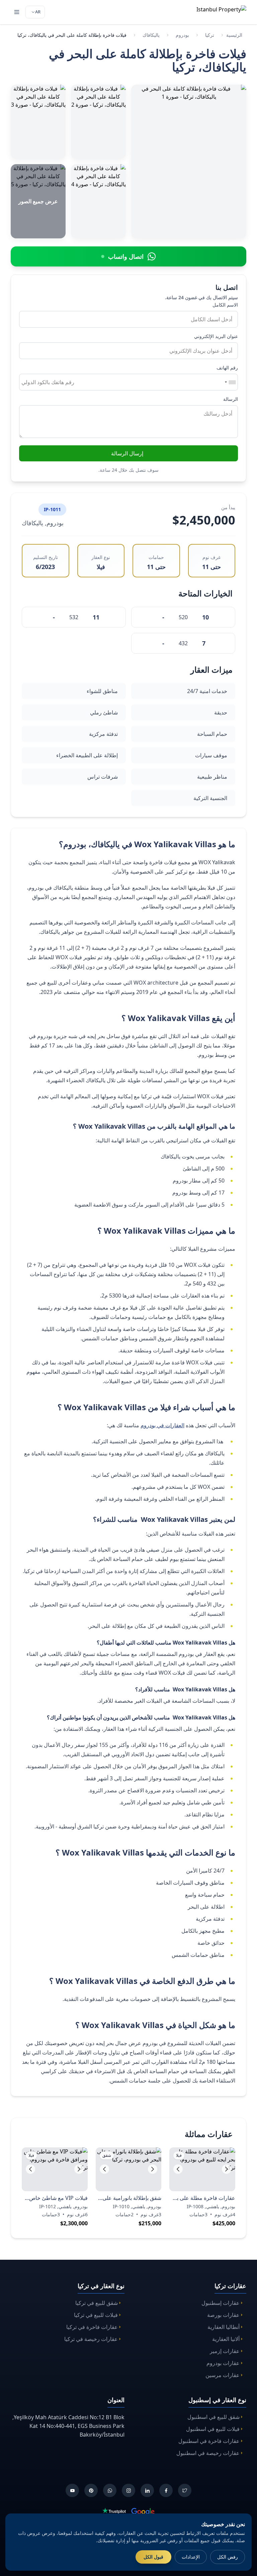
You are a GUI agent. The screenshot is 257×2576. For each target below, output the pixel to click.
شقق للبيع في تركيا (97, 2303)
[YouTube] (72, 2490)
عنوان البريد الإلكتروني (216, 336)
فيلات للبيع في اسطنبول (213, 2429)
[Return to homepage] (212, 12)
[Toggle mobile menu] (17, 12)
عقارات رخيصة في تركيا (91, 2339)
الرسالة (231, 399)
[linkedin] (147, 2490)
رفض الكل (228, 2557)
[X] (185, 2490)
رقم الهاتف (227, 368)
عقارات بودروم (223, 2363)
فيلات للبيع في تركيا (96, 2315)
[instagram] (128, 2490)
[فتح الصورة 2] (98, 122)
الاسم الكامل (225, 305)
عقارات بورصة (223, 2315)
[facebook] (166, 2490)
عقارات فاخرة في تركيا (92, 2327)
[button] (178, 2169)
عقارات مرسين (223, 2375)
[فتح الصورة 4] (98, 201)
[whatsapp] (110, 2490)
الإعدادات (191, 2557)
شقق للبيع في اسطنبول (213, 2417)
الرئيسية (234, 35)
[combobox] (230, 382)
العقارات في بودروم (162, 1425)
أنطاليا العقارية (224, 2327)
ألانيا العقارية (226, 2339)
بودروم (182, 35)
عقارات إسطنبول (221, 2303)
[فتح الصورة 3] (38, 122)
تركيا (210, 35)
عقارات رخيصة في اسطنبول (208, 2453)
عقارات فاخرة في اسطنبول (209, 2441)
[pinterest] (91, 2490)
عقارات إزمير (225, 2351)
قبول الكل (153, 2557)
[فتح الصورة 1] (189, 161)
